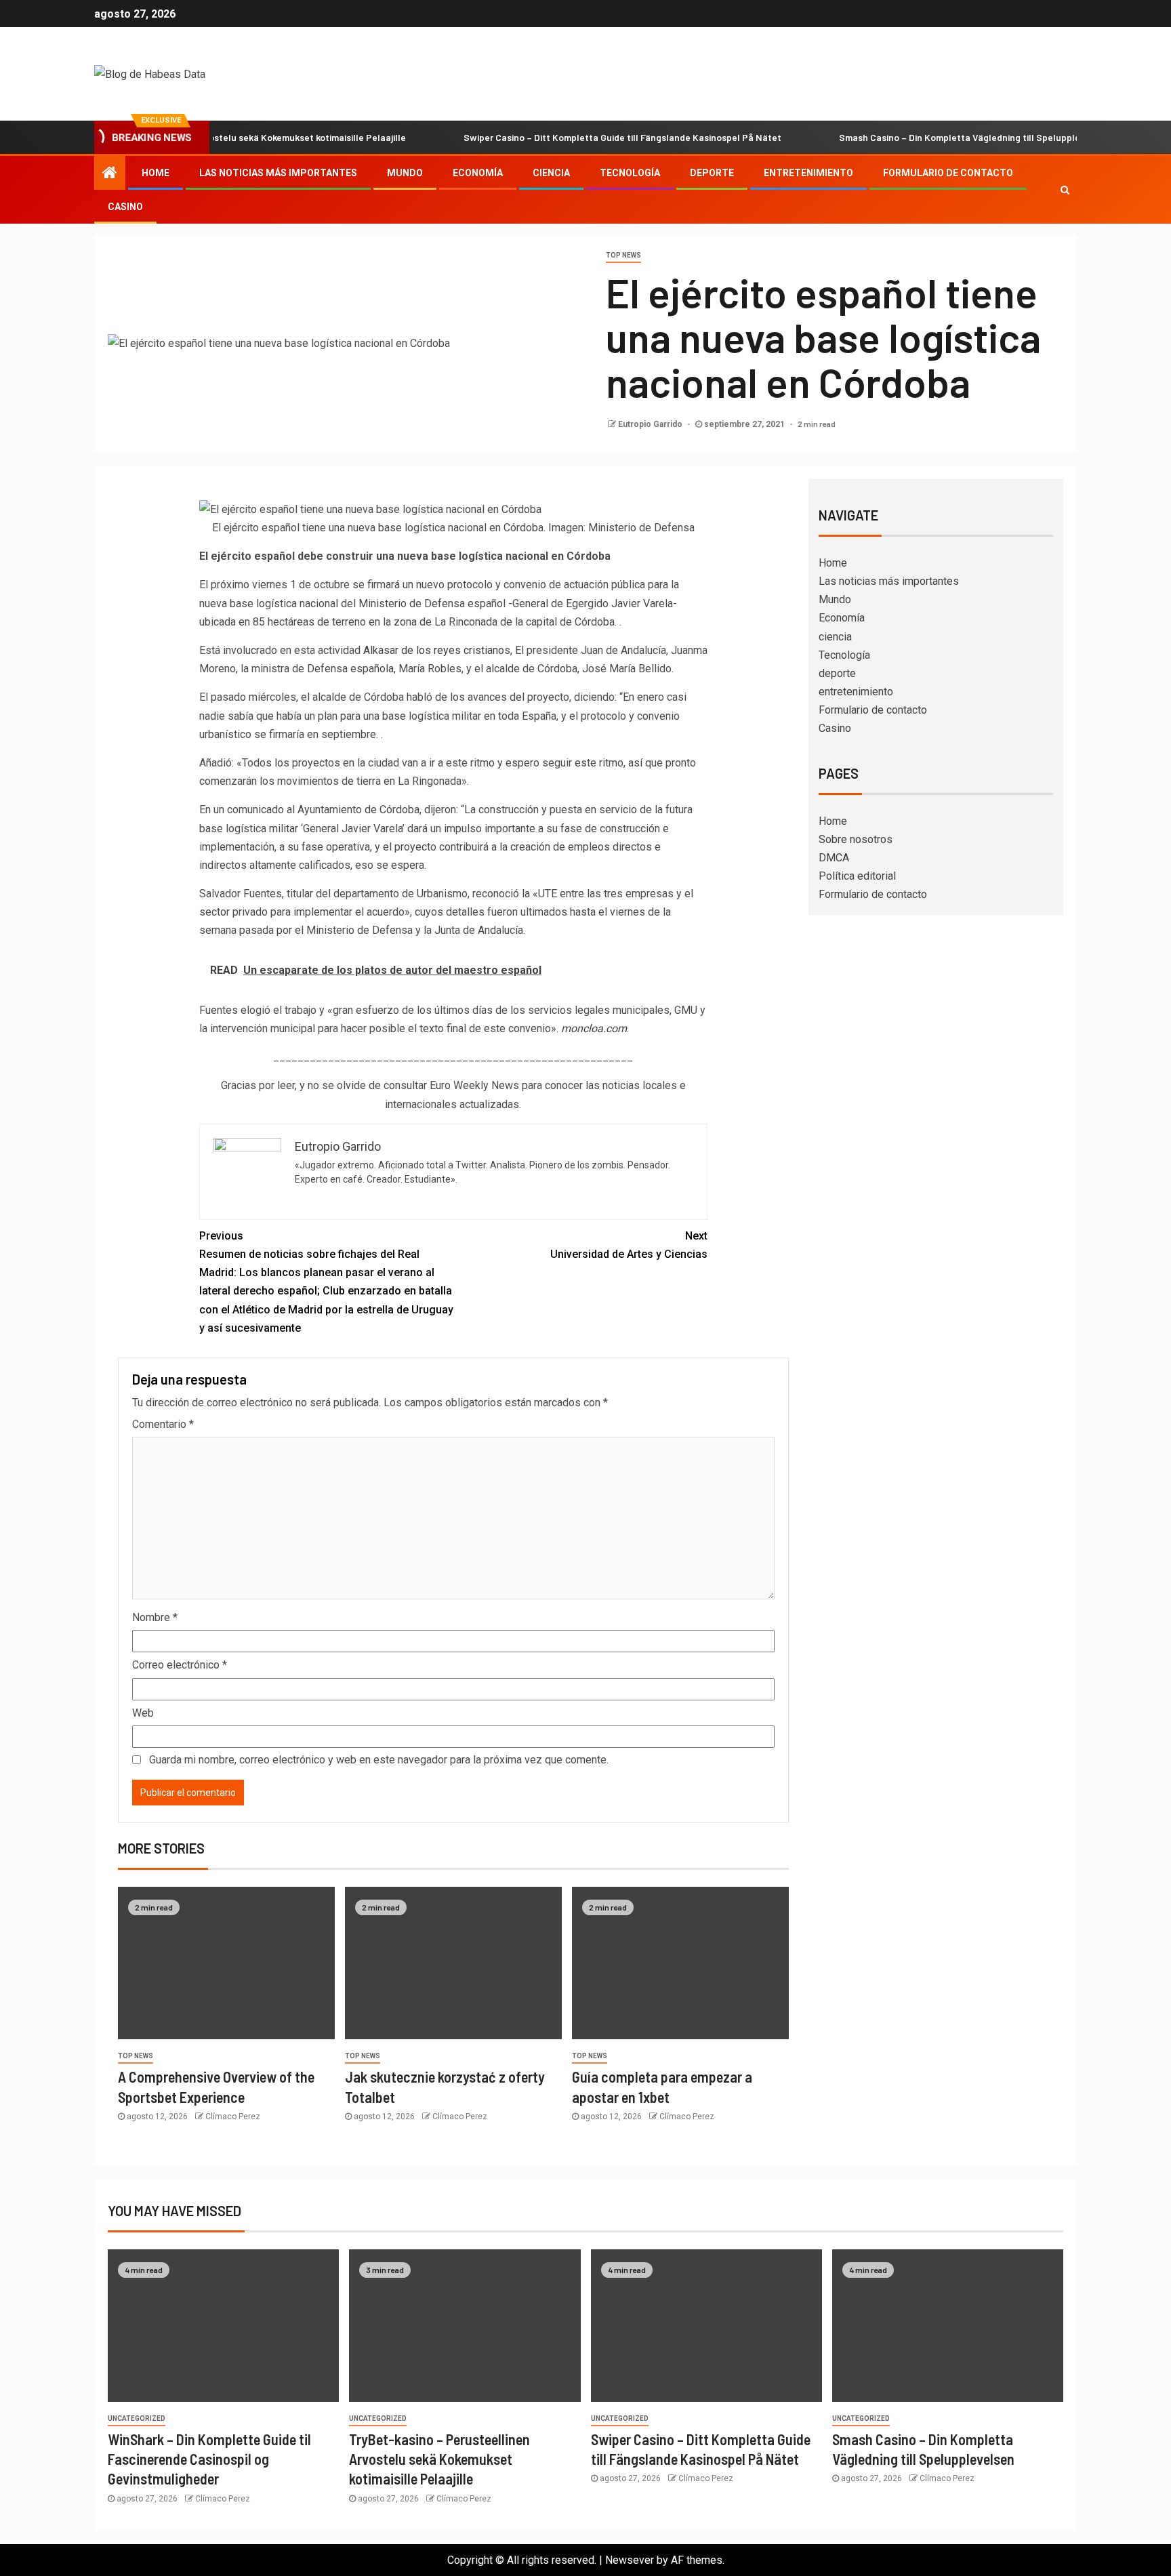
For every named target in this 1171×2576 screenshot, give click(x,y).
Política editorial (857, 876)
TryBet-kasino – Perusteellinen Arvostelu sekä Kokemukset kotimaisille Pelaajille (439, 2459)
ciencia (551, 173)
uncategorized (137, 2418)
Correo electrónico (180, 1665)
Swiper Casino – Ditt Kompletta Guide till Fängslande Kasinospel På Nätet (571, 137)
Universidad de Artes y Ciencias (629, 1245)
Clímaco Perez (233, 2117)
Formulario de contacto (948, 173)
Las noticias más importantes (278, 173)
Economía (478, 173)
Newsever (630, 2560)
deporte (712, 173)
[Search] (1065, 190)
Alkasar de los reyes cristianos (437, 650)
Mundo (405, 173)
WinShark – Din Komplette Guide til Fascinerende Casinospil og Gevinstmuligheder (209, 2459)
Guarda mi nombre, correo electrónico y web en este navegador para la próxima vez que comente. (379, 1760)
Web (143, 1713)
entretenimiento (808, 173)
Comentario (163, 1424)
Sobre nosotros (856, 839)
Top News (623, 255)
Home (156, 173)
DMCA (834, 858)
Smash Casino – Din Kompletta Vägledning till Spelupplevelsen (922, 137)
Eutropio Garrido (651, 424)
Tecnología (630, 173)
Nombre (155, 1617)
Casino (125, 207)
